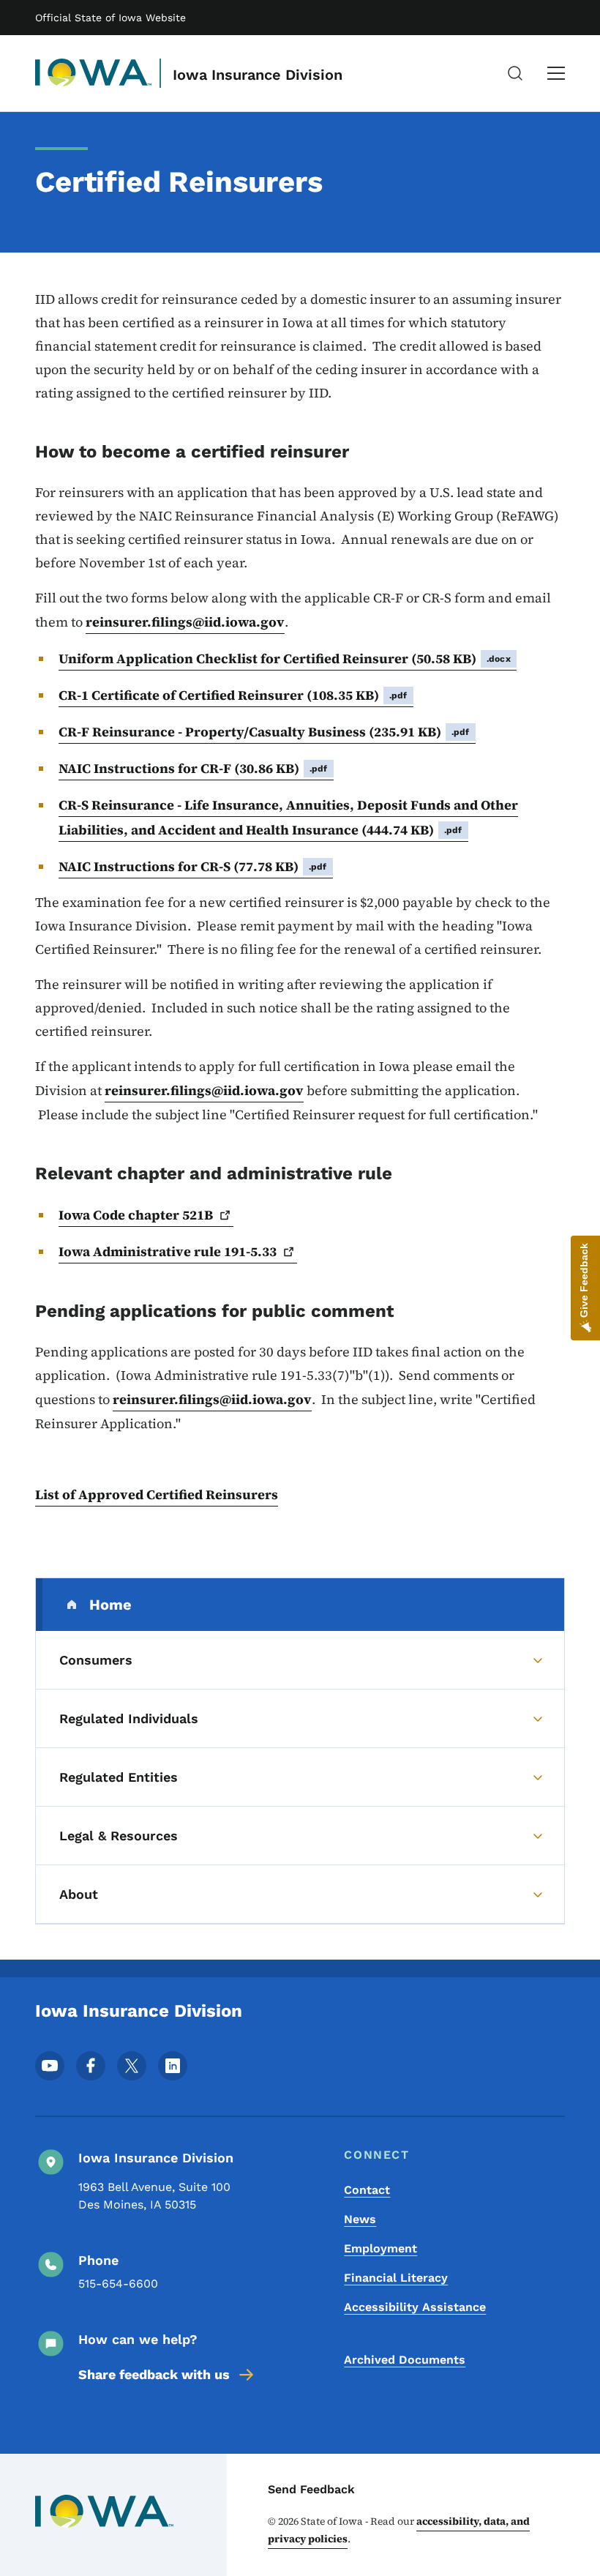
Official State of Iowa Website (110, 18)
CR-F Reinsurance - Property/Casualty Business (264, 732)
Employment (380, 2248)
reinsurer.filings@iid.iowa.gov (185, 622)
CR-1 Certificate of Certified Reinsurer (233, 695)
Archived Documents (405, 2360)
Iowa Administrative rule (168, 1251)
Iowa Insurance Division (258, 75)
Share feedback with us (154, 2374)
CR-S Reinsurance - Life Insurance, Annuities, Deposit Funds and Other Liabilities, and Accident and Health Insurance (288, 817)
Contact (367, 2190)
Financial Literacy (396, 2278)
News (360, 2219)
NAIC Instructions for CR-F (193, 768)
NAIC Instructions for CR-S (193, 866)
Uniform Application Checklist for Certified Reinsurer (285, 658)
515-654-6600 (118, 2284)
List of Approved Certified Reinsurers (157, 1494)
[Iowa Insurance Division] (94, 73)
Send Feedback (311, 2489)
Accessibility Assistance (415, 2307)
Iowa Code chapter (136, 1215)
